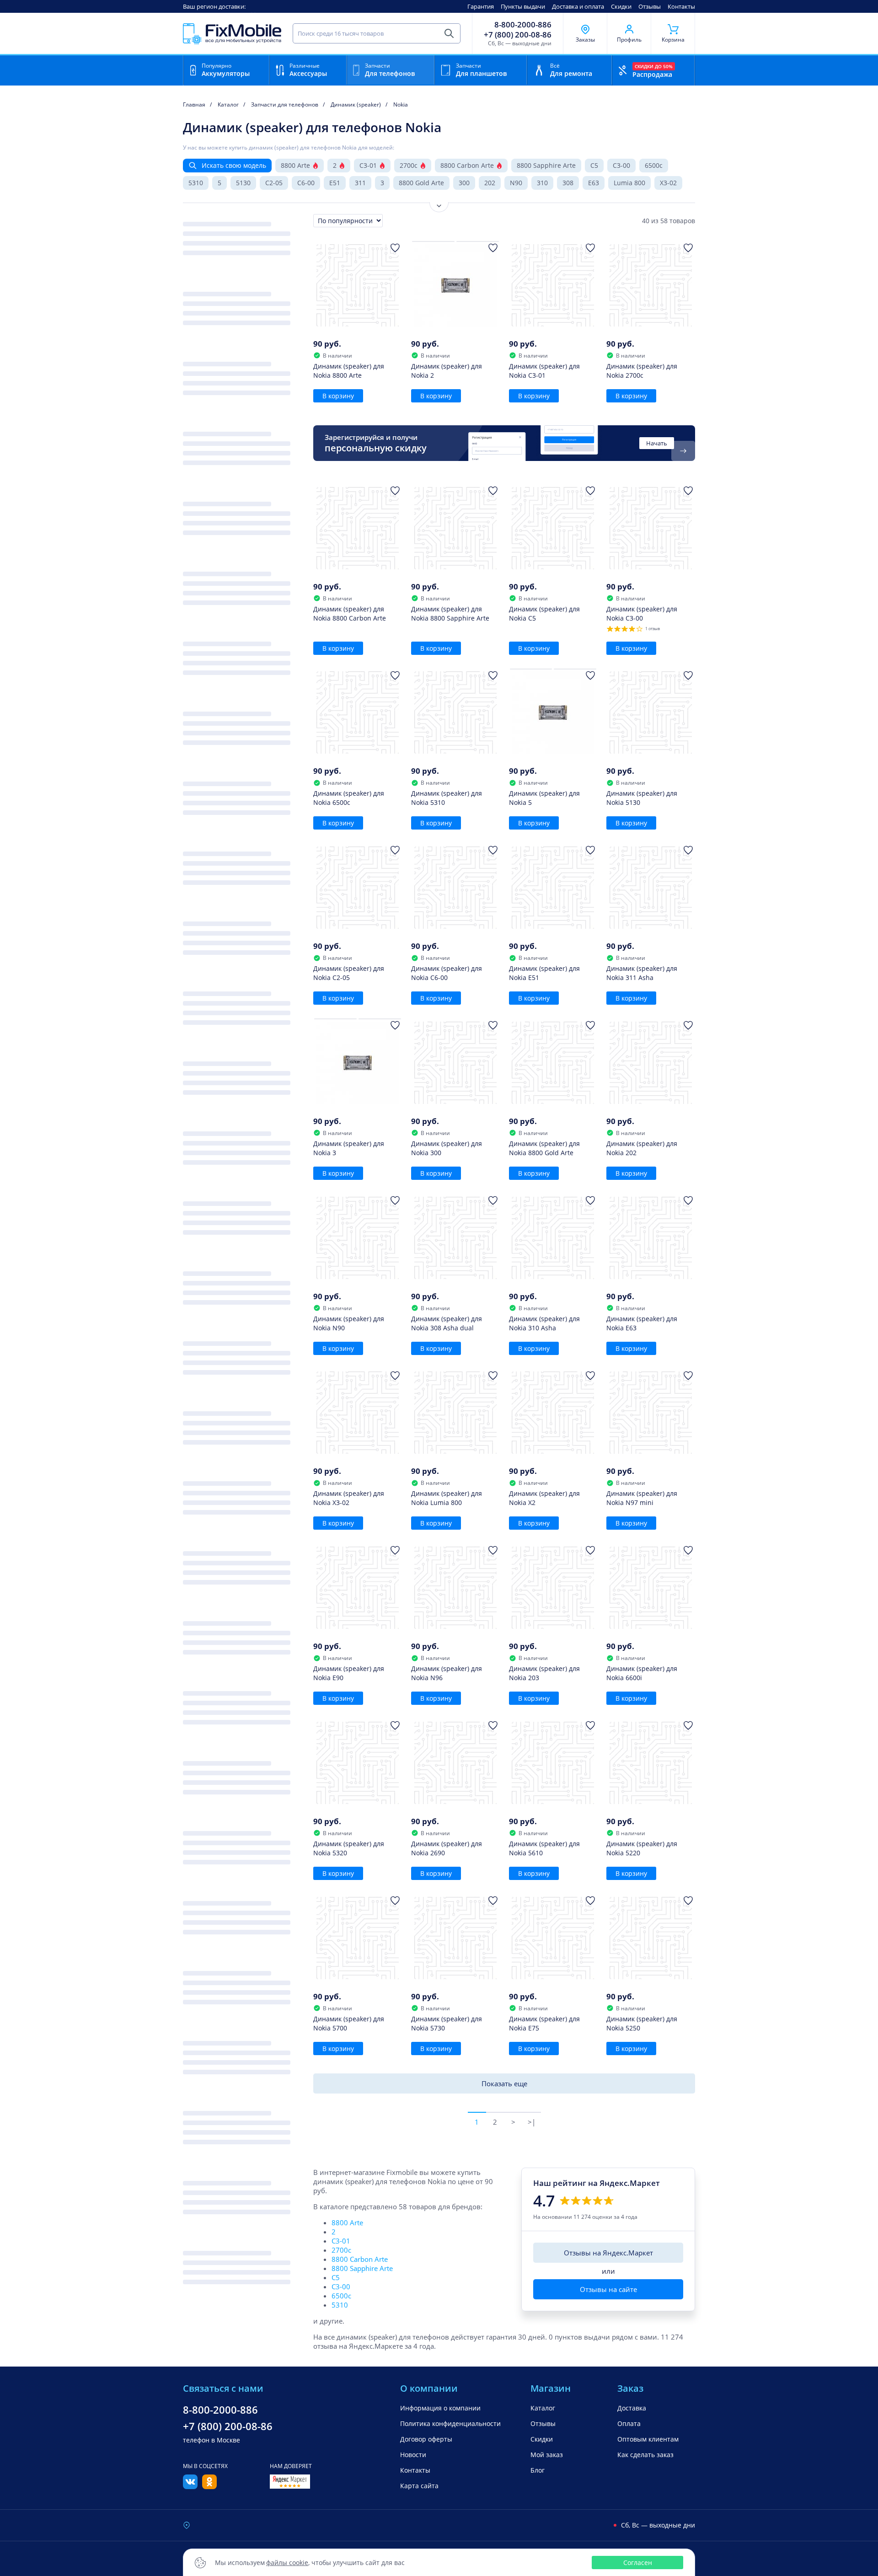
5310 (196, 183)
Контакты (681, 6)
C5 (594, 165)
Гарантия (481, 6)
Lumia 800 (629, 183)
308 (568, 183)
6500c (654, 165)
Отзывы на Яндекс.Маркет (608, 2253)
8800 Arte (295, 165)
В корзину (338, 396)
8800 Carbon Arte (467, 165)
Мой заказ (547, 2455)
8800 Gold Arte (421, 183)
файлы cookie (287, 2563)
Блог (538, 2470)
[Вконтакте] (190, 2486)
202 (490, 183)
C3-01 (368, 165)
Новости (413, 2455)
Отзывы (650, 6)
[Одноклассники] (209, 2486)
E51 (335, 183)
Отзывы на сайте (608, 2289)
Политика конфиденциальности (450, 2423)
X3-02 (668, 183)
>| (532, 2122)
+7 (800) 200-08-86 (518, 35)
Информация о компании (440, 2408)
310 (542, 183)
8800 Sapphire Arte (546, 165)
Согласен (638, 2563)
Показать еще (504, 2083)
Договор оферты (426, 2439)
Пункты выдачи (523, 6)
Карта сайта (419, 2486)
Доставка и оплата (578, 6)
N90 (516, 183)
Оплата (629, 2423)
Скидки (621, 6)
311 (360, 183)
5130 (243, 183)
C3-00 (621, 165)
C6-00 (306, 183)
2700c (409, 165)
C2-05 (274, 183)
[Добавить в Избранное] (395, 248)
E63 (594, 183)
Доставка (632, 2408)
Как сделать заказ (645, 2455)
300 (464, 183)
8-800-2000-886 (523, 25)
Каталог (543, 2408)
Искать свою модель (234, 165)
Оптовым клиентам (648, 2439)
